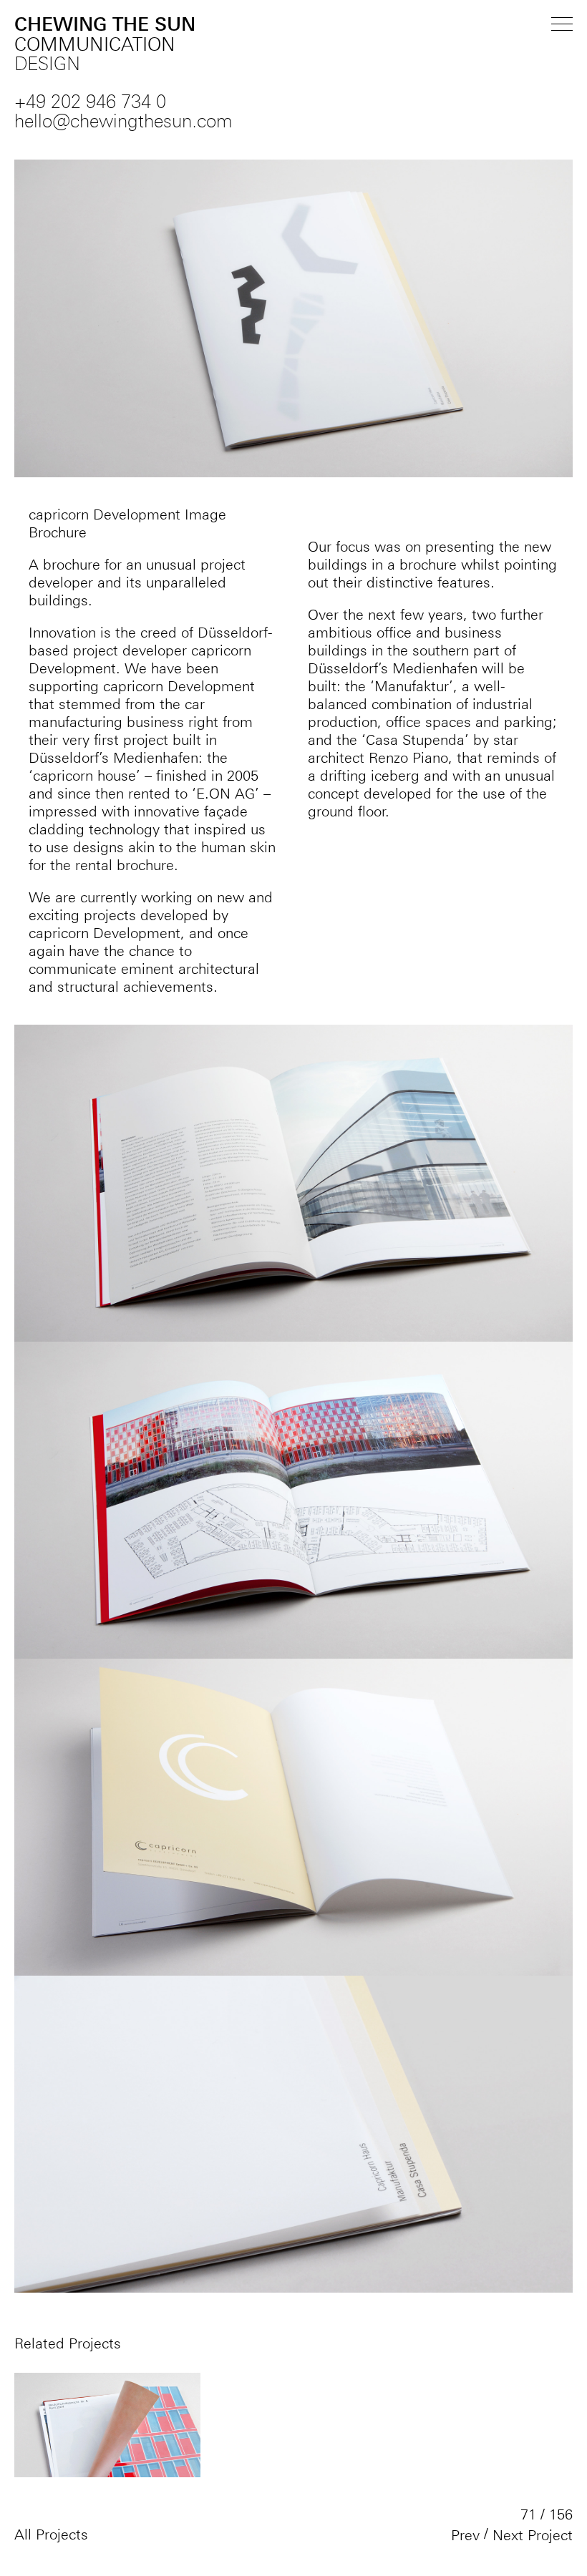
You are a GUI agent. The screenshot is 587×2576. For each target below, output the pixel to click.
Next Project (533, 2535)
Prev (465, 2535)
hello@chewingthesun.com (123, 122)
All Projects (51, 2534)
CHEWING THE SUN (105, 45)
